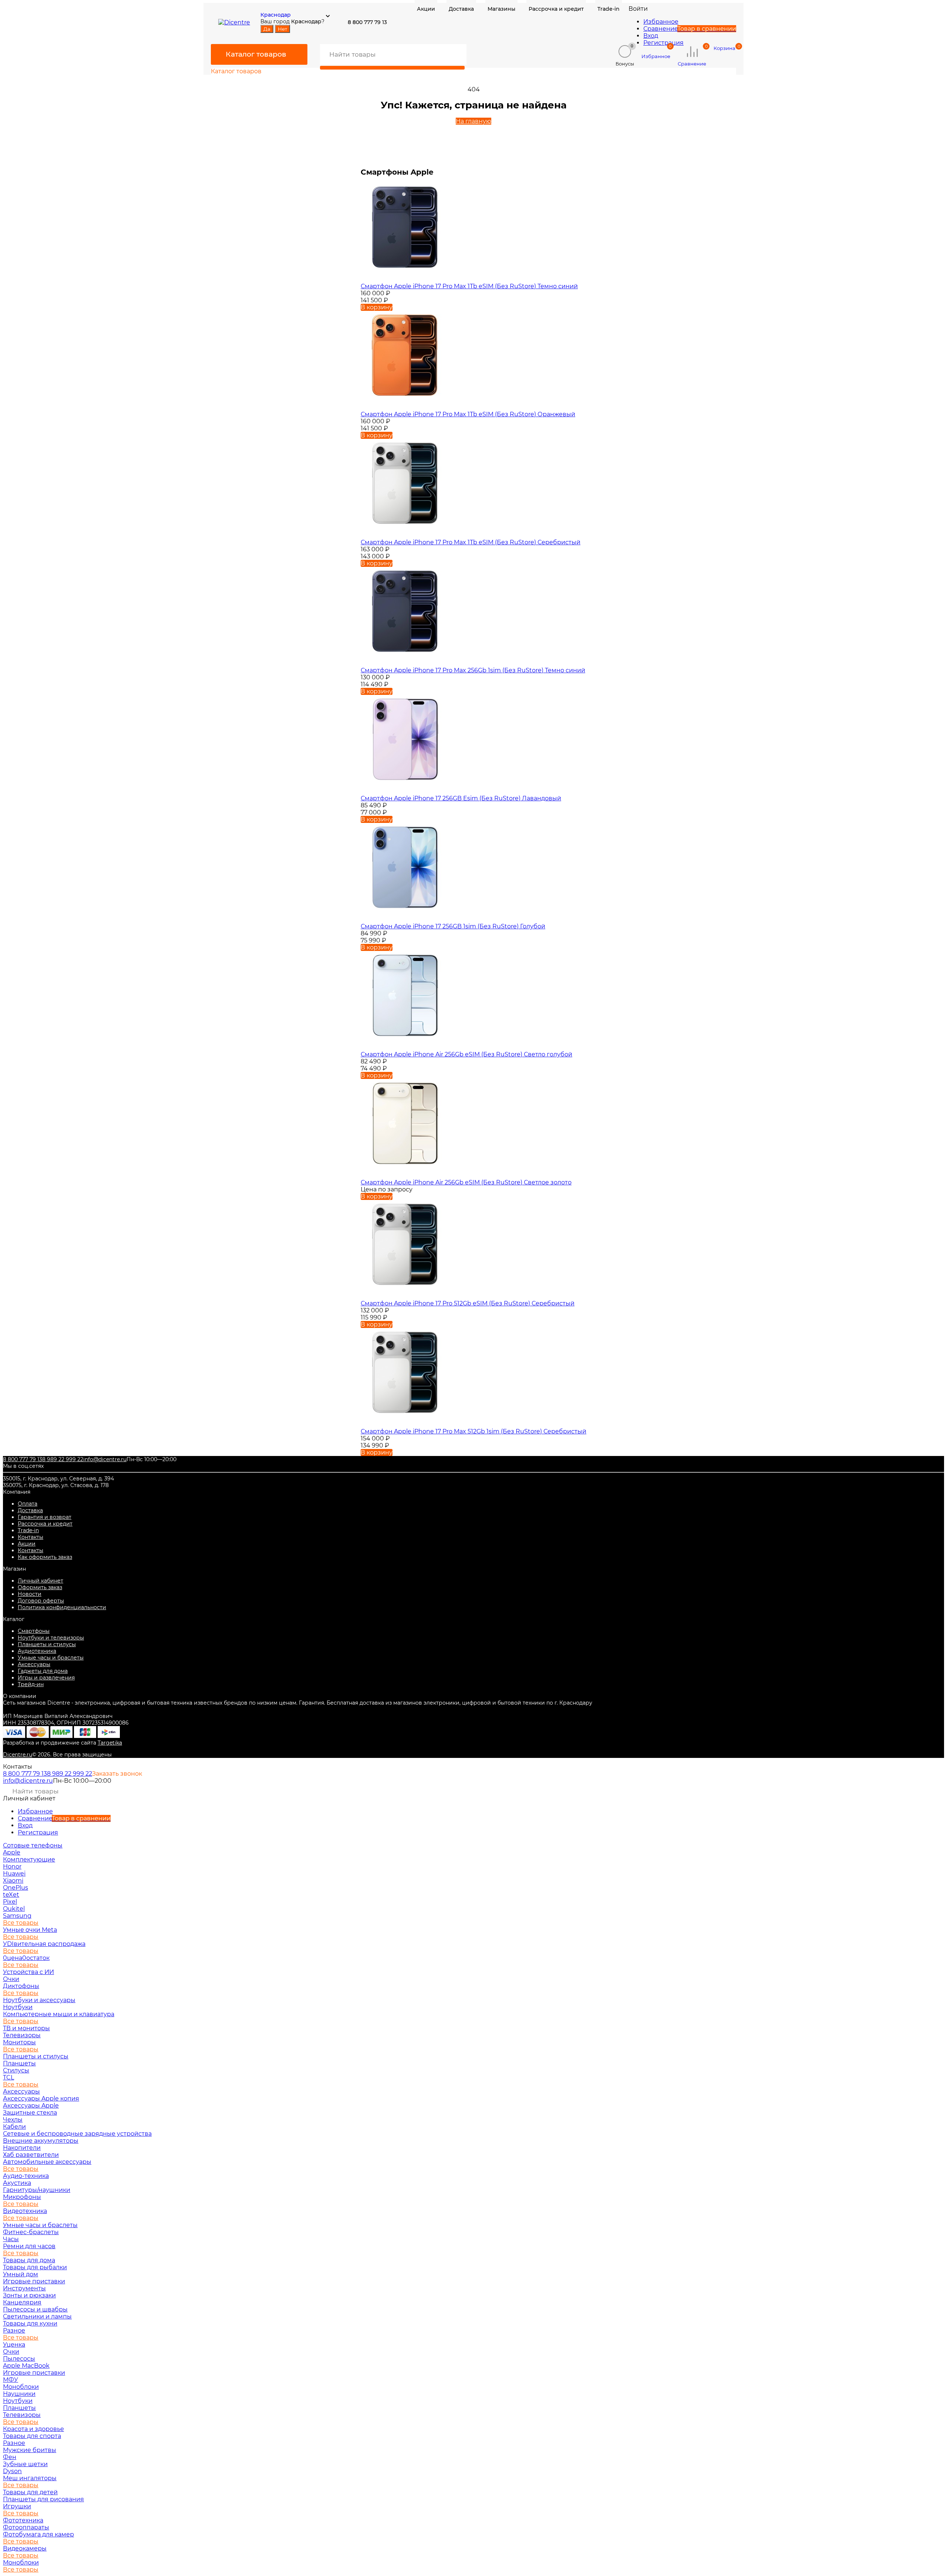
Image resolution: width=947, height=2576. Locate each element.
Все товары (21, 1923)
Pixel (10, 1902)
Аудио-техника (26, 2176)
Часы (11, 2239)
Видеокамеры (25, 2548)
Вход (651, 36)
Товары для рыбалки (35, 2267)
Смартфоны (34, 1631)
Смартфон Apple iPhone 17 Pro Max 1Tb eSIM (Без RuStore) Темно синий (469, 286)
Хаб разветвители (31, 2155)
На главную (473, 121)
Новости (30, 1594)
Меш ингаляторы (30, 2478)
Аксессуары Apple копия (41, 2099)
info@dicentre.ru (105, 1459)
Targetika (110, 1743)
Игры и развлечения (46, 1678)
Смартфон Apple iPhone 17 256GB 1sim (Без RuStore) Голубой (453, 926)
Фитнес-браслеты (31, 2232)
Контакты (31, 1537)
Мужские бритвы (30, 2450)
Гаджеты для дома (43, 1671)
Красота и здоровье (33, 2429)
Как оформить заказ (45, 1557)
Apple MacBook (26, 2366)
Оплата (28, 1504)
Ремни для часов (29, 2246)
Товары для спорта (32, 2436)
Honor (12, 1867)
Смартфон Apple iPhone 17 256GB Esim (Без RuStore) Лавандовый (461, 798)
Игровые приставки (34, 2281)
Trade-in (28, 1530)
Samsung (17, 1916)
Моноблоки (21, 2387)
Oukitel (14, 1909)
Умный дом (21, 2274)
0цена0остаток (26, 1958)
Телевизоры (22, 2035)
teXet (11, 1895)
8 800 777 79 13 (23, 1459)
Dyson (12, 2471)
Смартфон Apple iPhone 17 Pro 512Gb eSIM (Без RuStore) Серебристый (468, 1303)
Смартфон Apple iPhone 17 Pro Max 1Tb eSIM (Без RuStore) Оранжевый (468, 414)
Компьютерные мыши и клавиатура (59, 2014)
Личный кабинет (41, 1581)
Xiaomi (13, 1881)
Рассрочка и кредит (45, 1524)
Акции (27, 1544)
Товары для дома (29, 2260)
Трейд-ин (31, 1684)
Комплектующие (29, 1859)
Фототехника (23, 2520)
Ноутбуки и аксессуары (39, 2000)
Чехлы (13, 2120)
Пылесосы (19, 2359)
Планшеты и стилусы (47, 1644)
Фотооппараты (26, 2527)
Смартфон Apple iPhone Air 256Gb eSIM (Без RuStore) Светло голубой (466, 1054)
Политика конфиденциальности (62, 1607)
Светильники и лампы (37, 2316)
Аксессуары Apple (31, 2106)
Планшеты (19, 2063)
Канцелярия (22, 2302)
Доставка (30, 1510)
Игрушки (17, 2506)
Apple (12, 1852)
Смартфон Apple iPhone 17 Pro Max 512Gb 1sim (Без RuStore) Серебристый (473, 1431)
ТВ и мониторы (26, 2028)
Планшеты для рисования (43, 2499)
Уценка (14, 2345)
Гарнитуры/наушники (37, 2190)
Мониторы (19, 2042)
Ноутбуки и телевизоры (51, 1638)
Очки (11, 1979)
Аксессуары (34, 1664)
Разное (14, 2330)
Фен (10, 2457)
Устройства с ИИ (28, 1972)
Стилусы (16, 2070)
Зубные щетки (25, 2464)
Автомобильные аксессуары (47, 2162)
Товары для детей (30, 2492)
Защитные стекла (30, 2113)
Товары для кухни (30, 2323)
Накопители (22, 2148)
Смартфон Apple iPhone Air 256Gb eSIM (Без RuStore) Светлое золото (466, 1182)
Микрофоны (22, 2197)
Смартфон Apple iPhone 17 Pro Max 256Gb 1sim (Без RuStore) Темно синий (473, 670)
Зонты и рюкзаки (29, 2295)
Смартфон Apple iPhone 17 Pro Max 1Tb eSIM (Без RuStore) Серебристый (471, 542)
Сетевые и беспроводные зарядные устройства (77, 2134)
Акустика (17, 2183)
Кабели (14, 2127)
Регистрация (663, 43)
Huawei (14, 1874)
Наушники (19, 2394)
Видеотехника (25, 2211)
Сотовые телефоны (33, 1845)
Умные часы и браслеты (51, 1658)
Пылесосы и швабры (35, 2309)
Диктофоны (21, 1986)
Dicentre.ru (18, 1755)
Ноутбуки (18, 2007)
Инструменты (24, 2288)
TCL (9, 2077)
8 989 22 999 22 (63, 1459)
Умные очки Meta (30, 1930)
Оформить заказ (40, 1587)
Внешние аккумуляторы (41, 2141)
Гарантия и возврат (45, 1517)
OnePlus (16, 1888)
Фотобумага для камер (38, 2534)
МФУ (11, 2380)
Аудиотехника (37, 1651)
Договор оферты (41, 1601)
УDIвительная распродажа (44, 1944)
